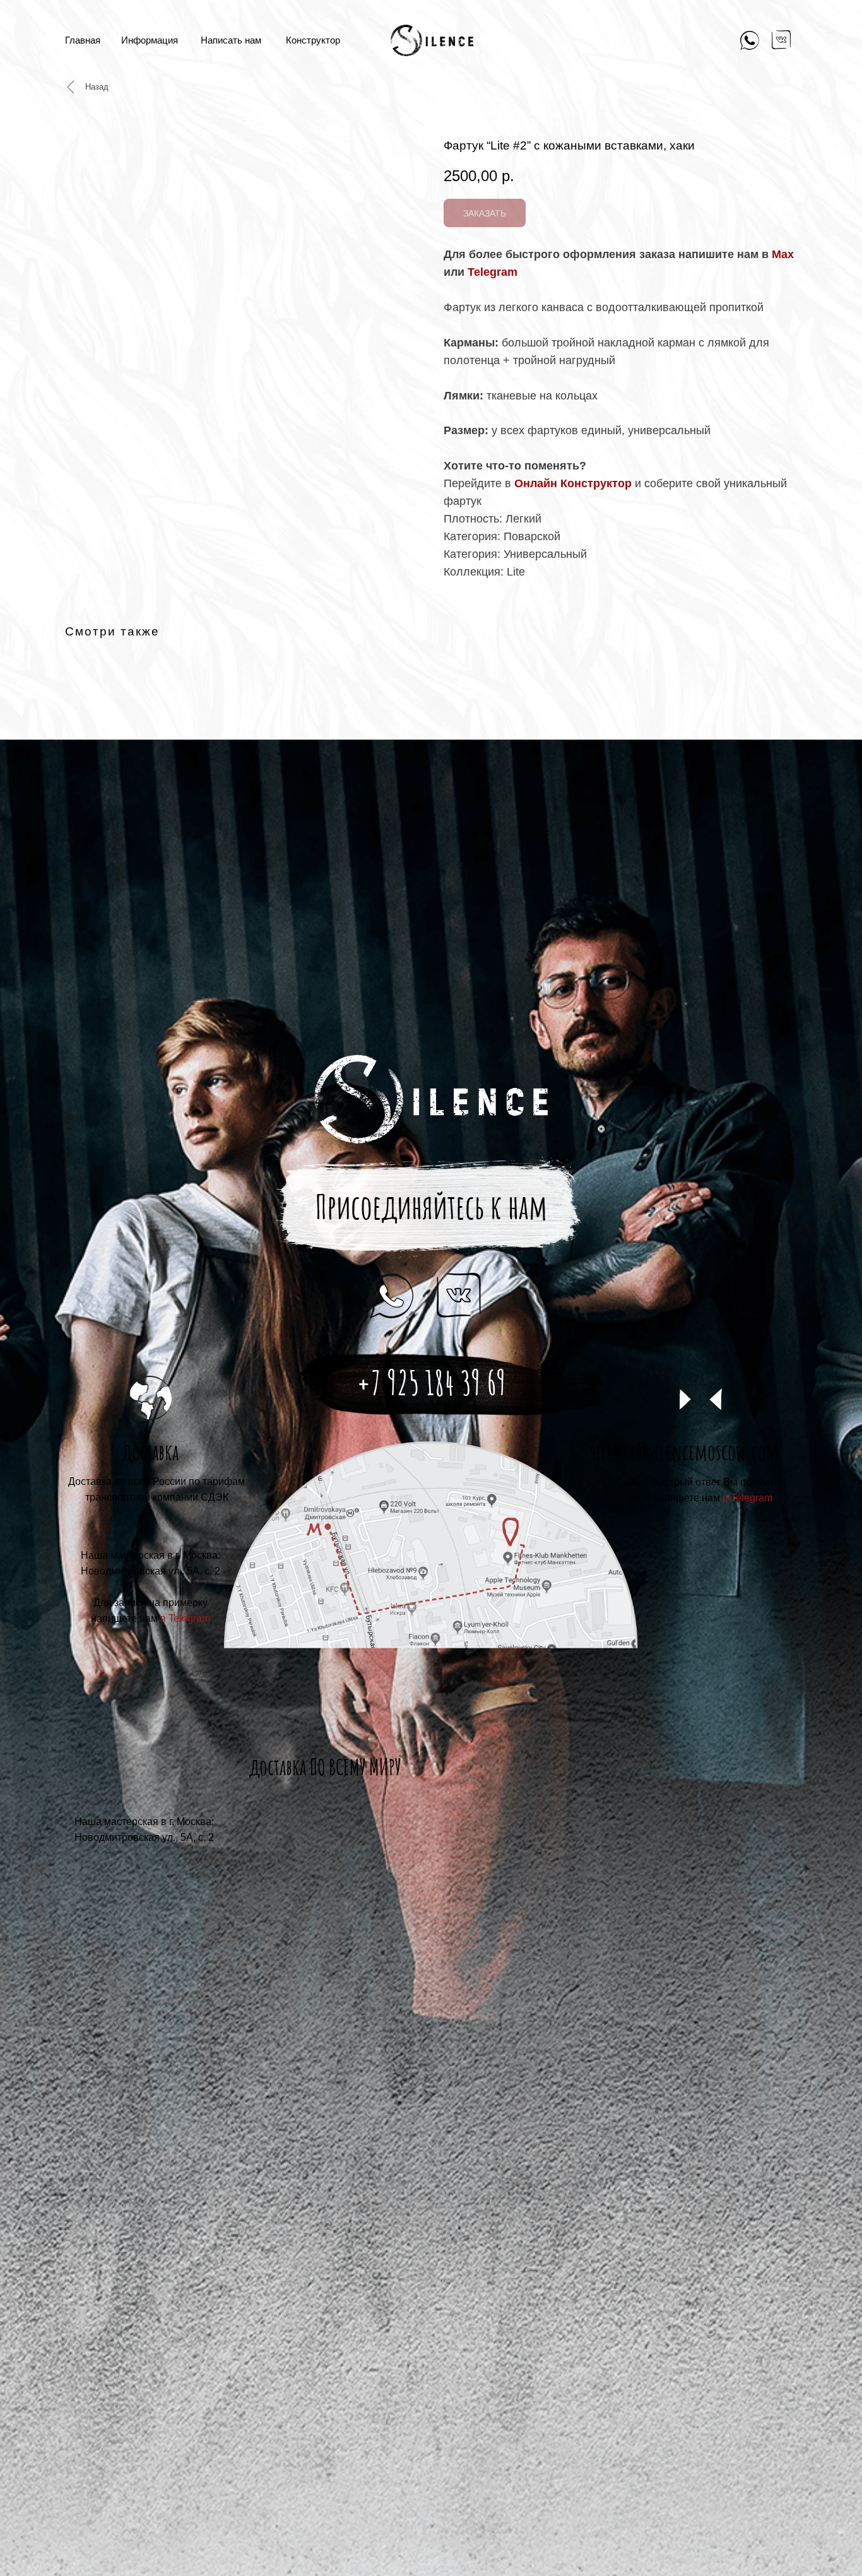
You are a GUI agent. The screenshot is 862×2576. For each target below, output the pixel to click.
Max (783, 254)
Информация (150, 40)
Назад (97, 87)
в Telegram (747, 1498)
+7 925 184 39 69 (431, 1383)
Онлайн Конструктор (573, 483)
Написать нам (231, 40)
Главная (83, 40)
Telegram (493, 272)
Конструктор (313, 40)
